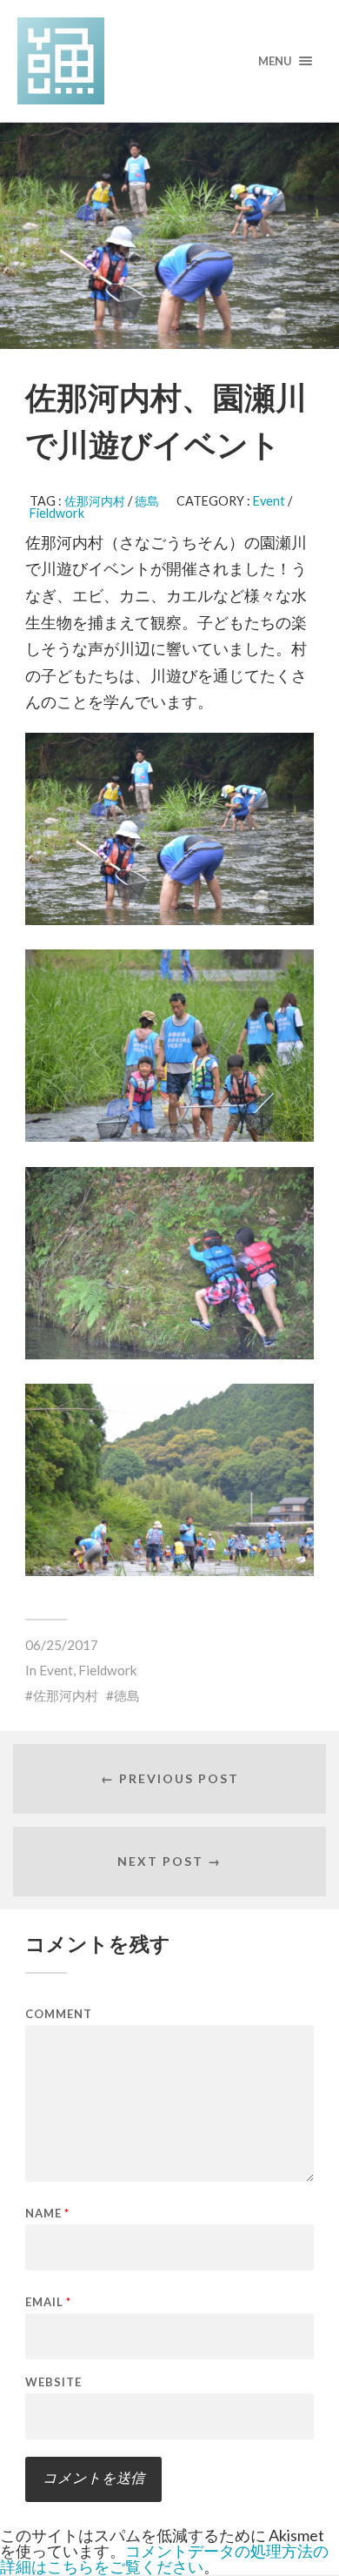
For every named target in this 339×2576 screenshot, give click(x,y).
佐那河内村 (95, 501)
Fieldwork (57, 513)
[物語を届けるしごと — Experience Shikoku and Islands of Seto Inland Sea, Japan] (170, 61)
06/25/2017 (62, 1645)
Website (53, 2382)
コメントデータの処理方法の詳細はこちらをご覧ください (164, 2559)
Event (269, 501)
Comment (59, 2014)
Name (47, 2214)
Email (48, 2302)
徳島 (147, 501)
